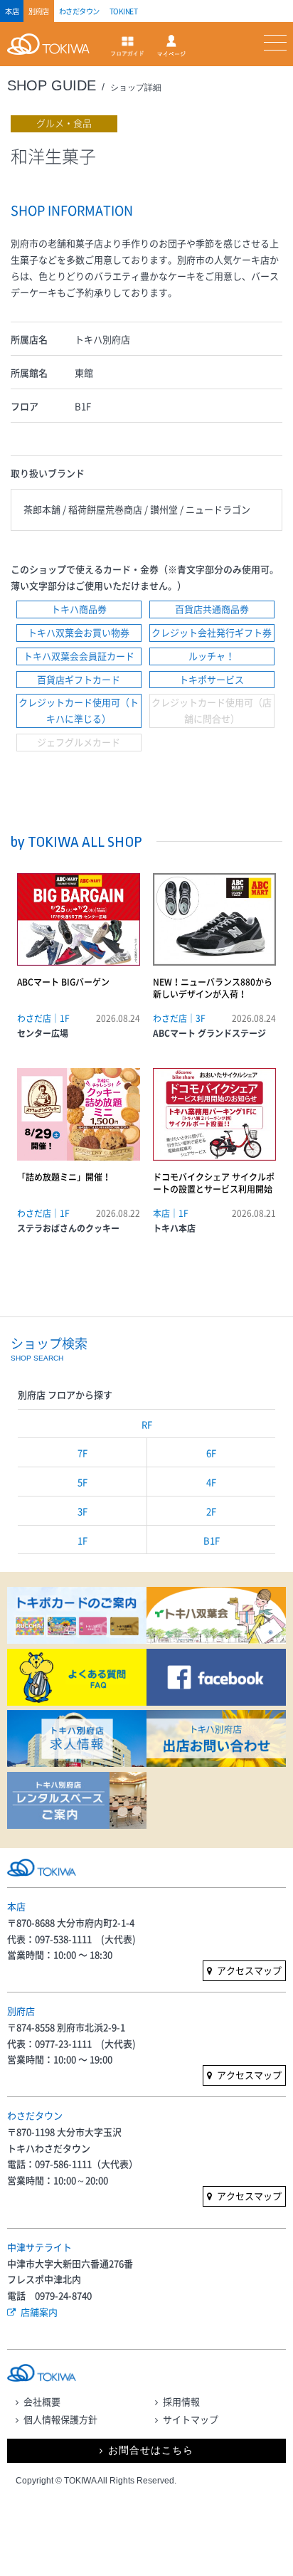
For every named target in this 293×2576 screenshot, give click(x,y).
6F (211, 1453)
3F (82, 1511)
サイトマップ (191, 2419)
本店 (12, 11)
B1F (212, 1540)
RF (147, 1424)
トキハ (52, 52)
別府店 (39, 11)
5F (82, 1482)
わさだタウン (79, 11)
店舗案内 (39, 2312)
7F (82, 1453)
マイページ (171, 46)
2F (211, 1511)
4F (211, 1482)
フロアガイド (127, 46)
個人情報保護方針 (60, 2419)
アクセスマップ (249, 1970)
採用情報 (181, 2401)
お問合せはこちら (151, 2450)
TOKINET (124, 11)
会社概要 (42, 2401)
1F (82, 1540)
